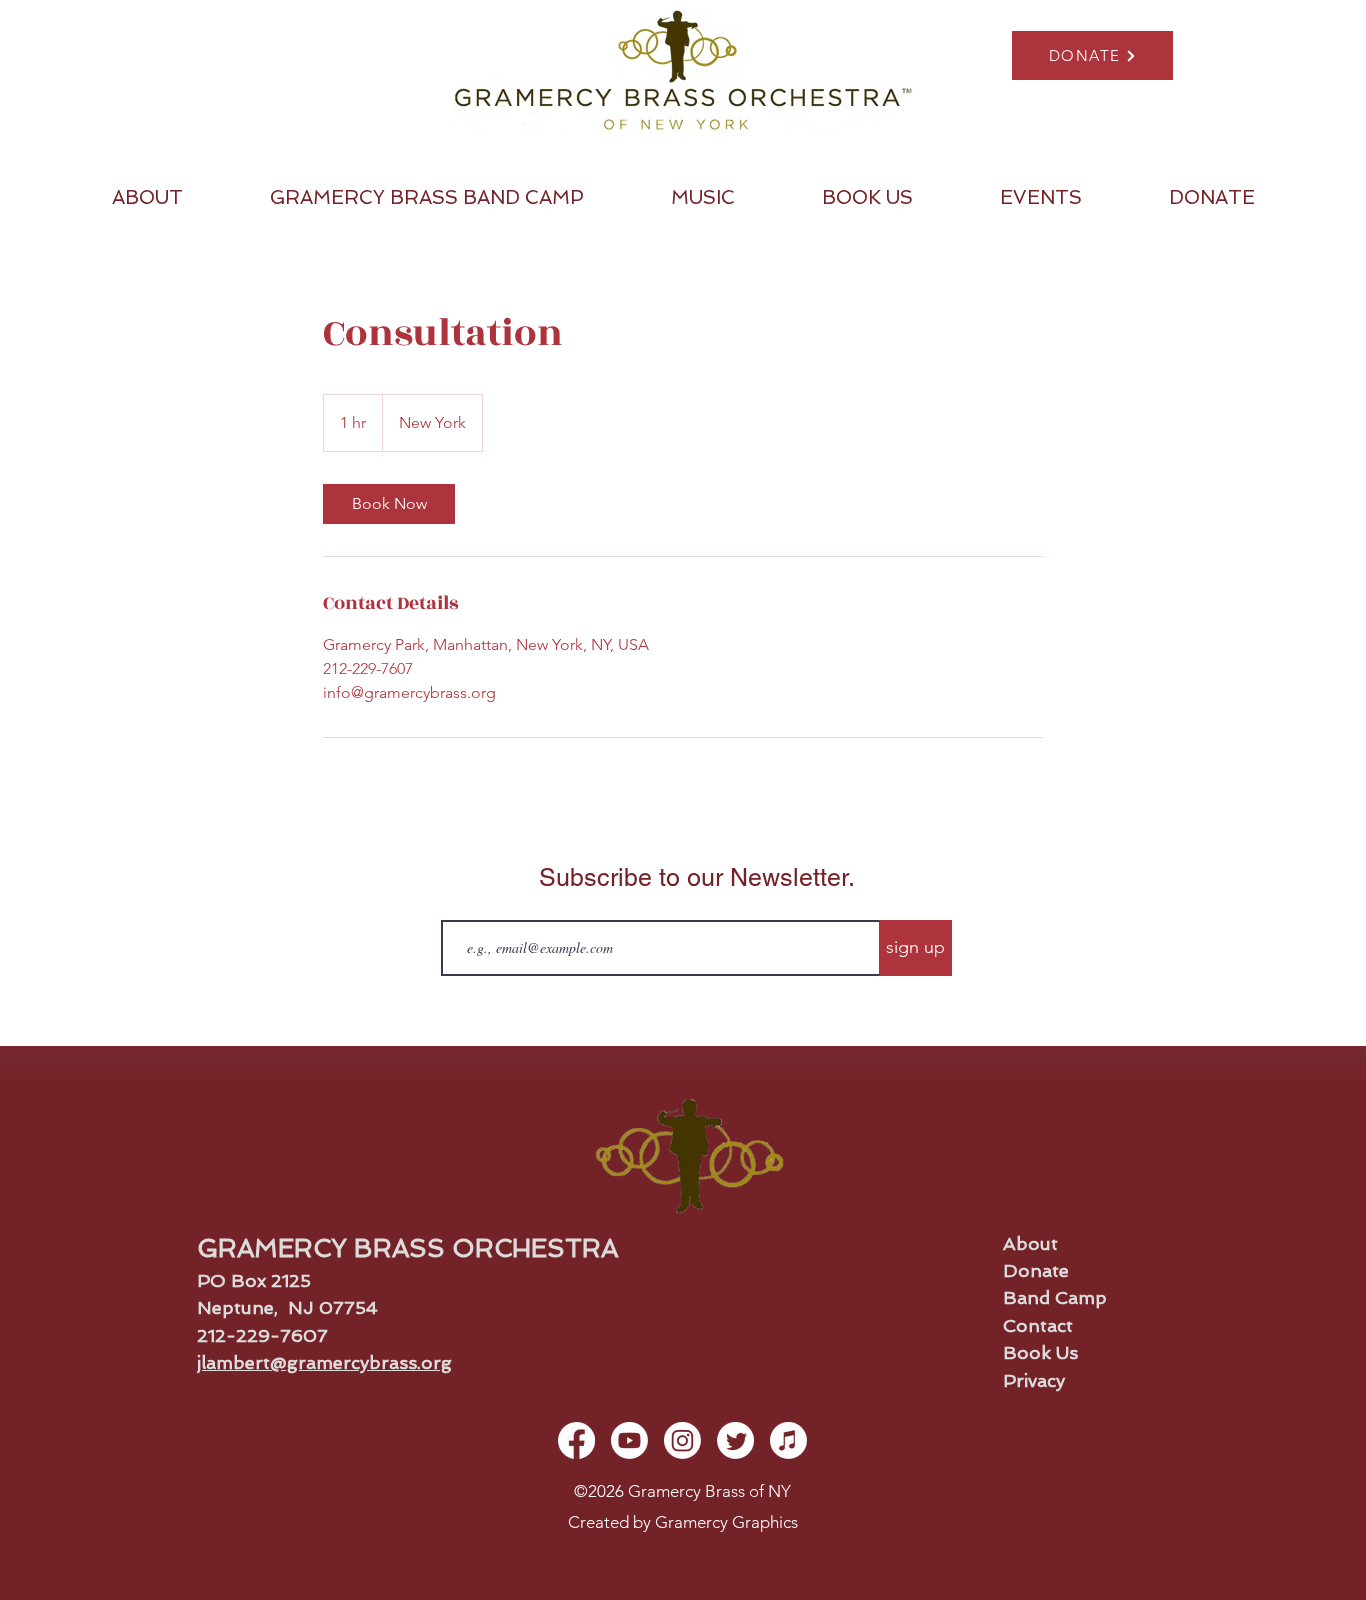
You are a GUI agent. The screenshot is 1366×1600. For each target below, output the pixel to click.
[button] (147, 198)
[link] (389, 504)
